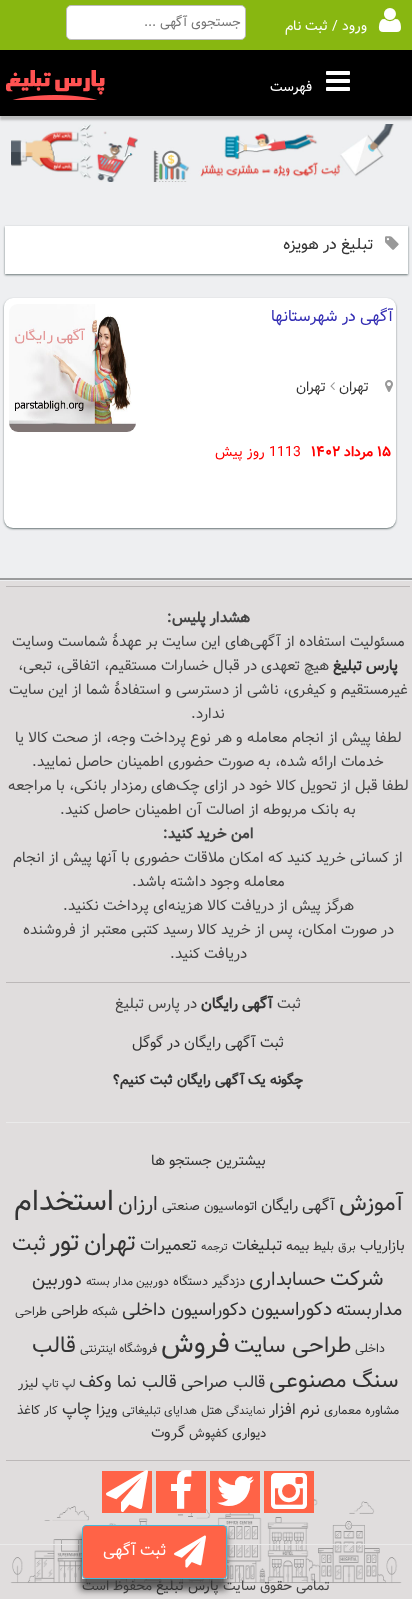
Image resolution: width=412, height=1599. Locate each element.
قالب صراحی (223, 1383)
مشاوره (382, 1411)
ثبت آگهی (138, 1551)
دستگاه (190, 1282)
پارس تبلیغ (365, 666)
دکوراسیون (291, 1310)
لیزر (28, 1383)
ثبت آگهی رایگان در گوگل (208, 1043)
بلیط (323, 1247)
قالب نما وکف (128, 1382)
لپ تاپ (58, 1384)
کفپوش (208, 1434)
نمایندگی (245, 1411)
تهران (352, 388)
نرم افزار (294, 1410)
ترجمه (214, 1247)
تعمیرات (168, 1245)
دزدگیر (228, 1282)
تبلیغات (257, 1246)
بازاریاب (382, 1246)
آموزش (371, 1204)
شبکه (105, 1312)
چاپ (77, 1410)
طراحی (69, 1311)
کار (51, 1411)
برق (347, 1247)
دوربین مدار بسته (127, 1282)
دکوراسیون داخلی (184, 1310)
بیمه (297, 1246)
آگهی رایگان (298, 1206)
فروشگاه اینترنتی (118, 1349)
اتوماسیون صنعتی (209, 1207)
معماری (342, 1411)
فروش (195, 1345)
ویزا (107, 1410)
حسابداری (287, 1280)
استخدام (64, 1203)
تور (65, 1243)
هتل (211, 1411)
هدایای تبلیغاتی (159, 1411)
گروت (168, 1433)
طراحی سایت (292, 1346)
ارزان (138, 1205)
